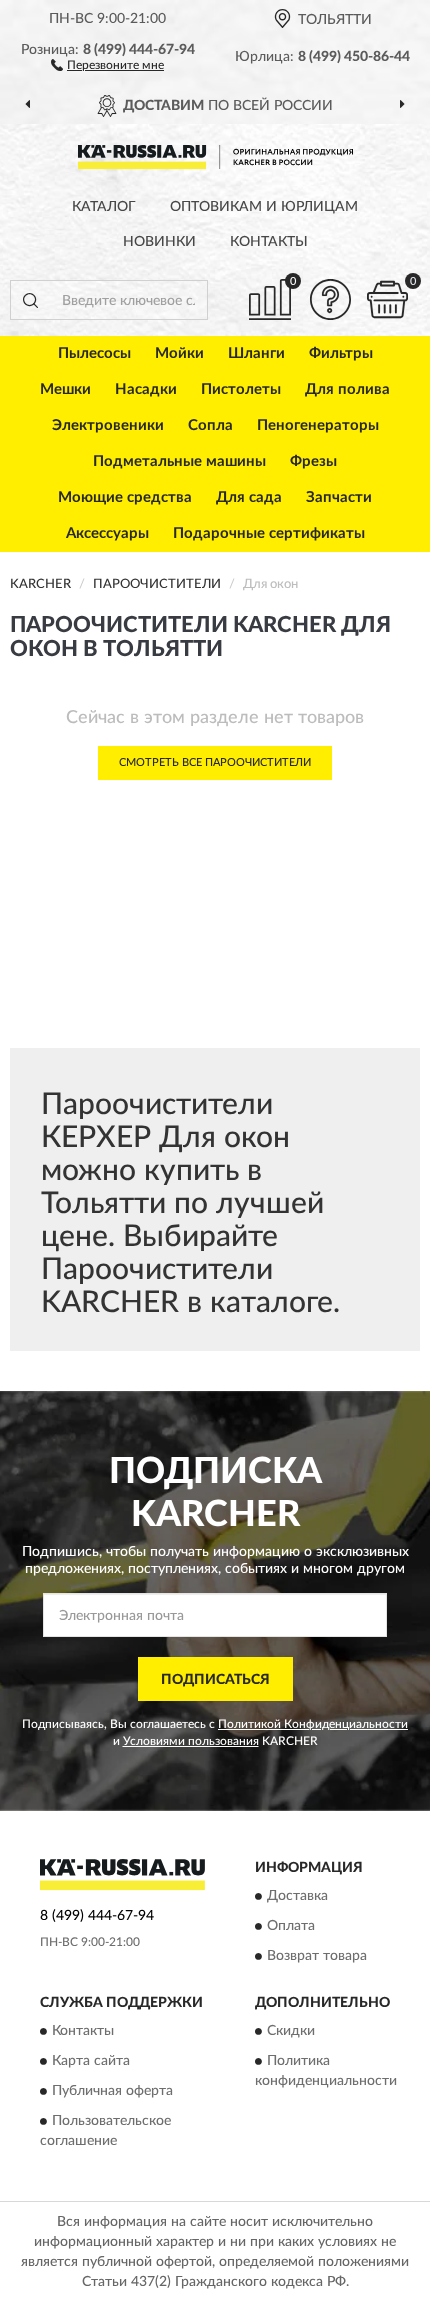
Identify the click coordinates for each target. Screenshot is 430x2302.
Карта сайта (91, 2062)
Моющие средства (125, 497)
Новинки (159, 242)
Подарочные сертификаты (269, 533)
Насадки (146, 389)
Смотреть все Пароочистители (215, 762)
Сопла (210, 425)
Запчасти (339, 497)
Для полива (347, 389)
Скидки (291, 2032)
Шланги (256, 353)
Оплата (291, 1926)
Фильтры (341, 353)
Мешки (65, 389)
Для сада (249, 497)
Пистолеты (241, 389)
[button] (107, 64)
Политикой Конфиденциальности (313, 1724)
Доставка (297, 1896)
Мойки (179, 353)
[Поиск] (30, 300)
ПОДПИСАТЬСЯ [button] (215, 1680)
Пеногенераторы (318, 425)
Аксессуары (107, 533)
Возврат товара (317, 1956)
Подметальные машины (179, 461)
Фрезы (313, 461)
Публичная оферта (112, 2092)
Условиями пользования (191, 1741)
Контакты (269, 242)
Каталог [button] (104, 207)
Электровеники (108, 425)
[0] (387, 299)
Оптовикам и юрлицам (264, 207)
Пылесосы (94, 353)
